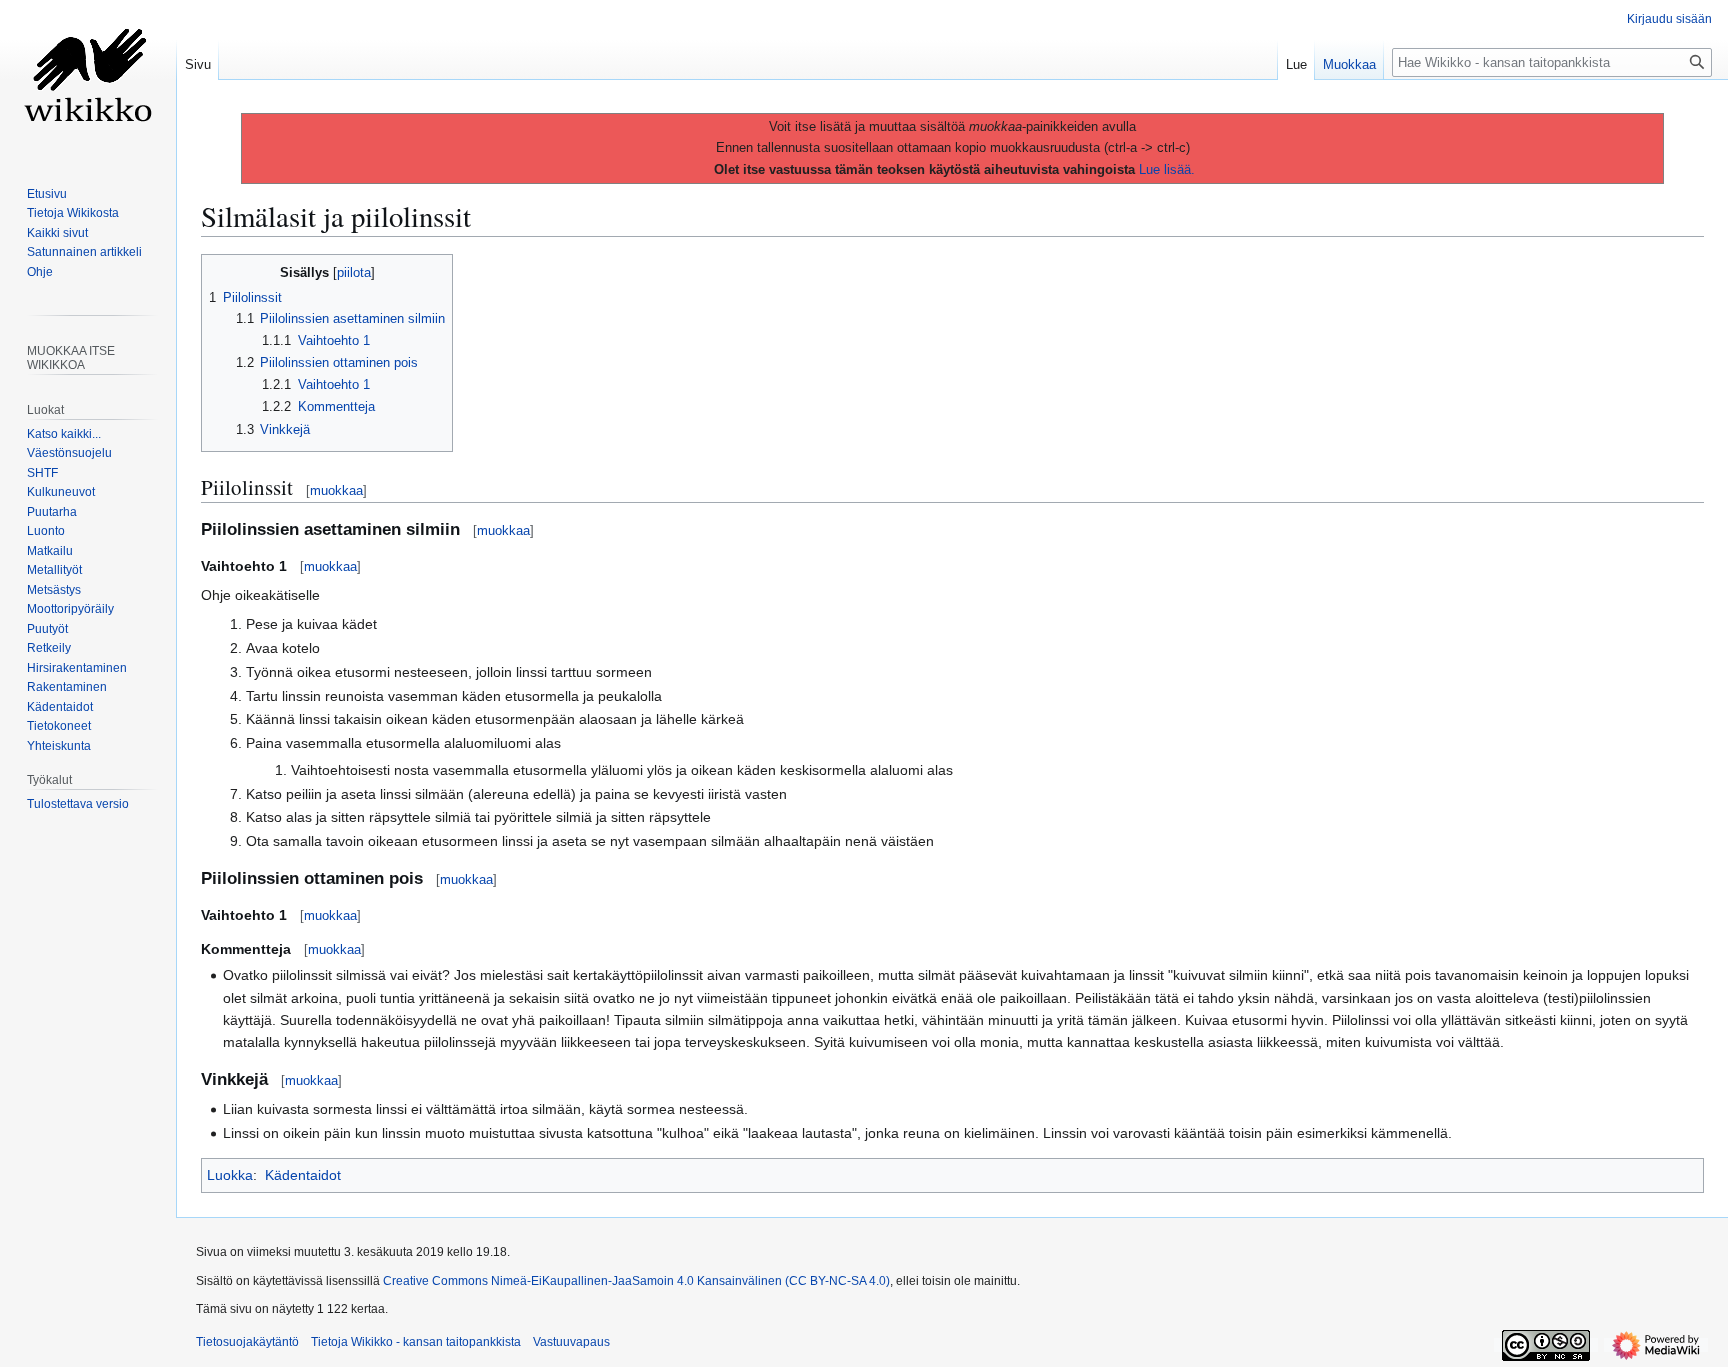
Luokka (230, 1175)
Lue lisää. (1167, 169)
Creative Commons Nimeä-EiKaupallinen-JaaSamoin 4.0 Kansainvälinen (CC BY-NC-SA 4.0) (636, 1281)
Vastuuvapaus (571, 1342)
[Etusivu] (88, 80)
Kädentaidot (303, 1175)
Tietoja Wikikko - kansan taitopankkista (416, 1342)
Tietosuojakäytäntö (247, 1342)
